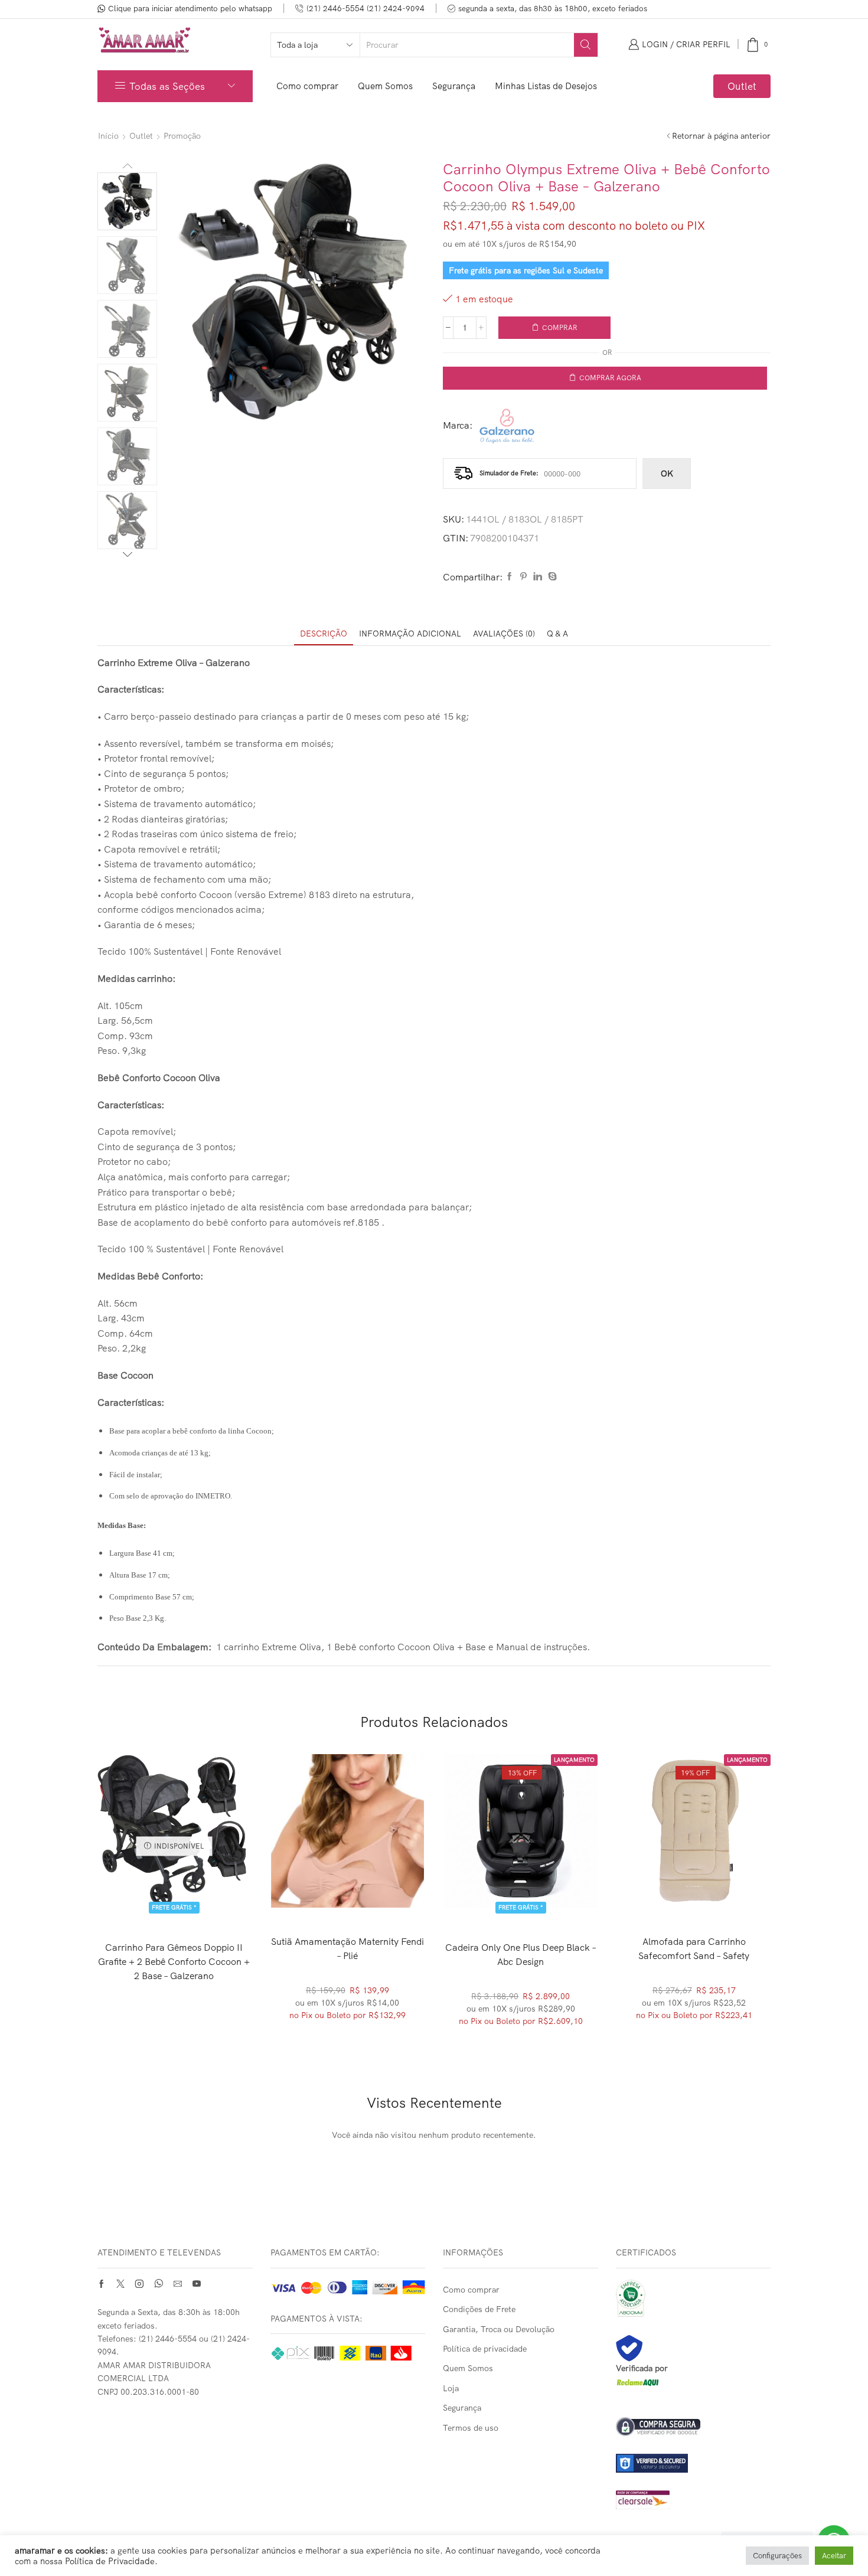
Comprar (560, 327)
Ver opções (353, 1888)
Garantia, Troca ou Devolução (499, 2329)
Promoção (182, 136)
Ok (667, 474)
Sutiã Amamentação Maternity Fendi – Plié (347, 1948)
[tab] (324, 634)
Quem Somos (385, 86)
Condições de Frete (479, 2309)
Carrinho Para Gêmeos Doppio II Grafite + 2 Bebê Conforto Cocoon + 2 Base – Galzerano (174, 1961)
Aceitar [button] (834, 2555)
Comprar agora (610, 378)
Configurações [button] (777, 2555)
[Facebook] (510, 577)
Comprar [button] (521, 1895)
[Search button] (586, 45)
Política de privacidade (485, 2349)
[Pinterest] (523, 577)
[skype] (551, 577)
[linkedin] (538, 577)
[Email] (178, 2284)
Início (108, 136)
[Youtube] (197, 2284)
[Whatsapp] (159, 2284)
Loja (451, 2388)
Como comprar (307, 86)
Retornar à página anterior (721, 136)
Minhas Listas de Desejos (546, 86)
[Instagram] (139, 2284)
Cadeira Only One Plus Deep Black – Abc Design (521, 1954)
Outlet (742, 86)
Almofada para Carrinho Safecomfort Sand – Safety (694, 1948)
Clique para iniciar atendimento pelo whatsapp (190, 8)
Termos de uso (471, 2428)
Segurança (454, 86)
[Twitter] (120, 2284)
